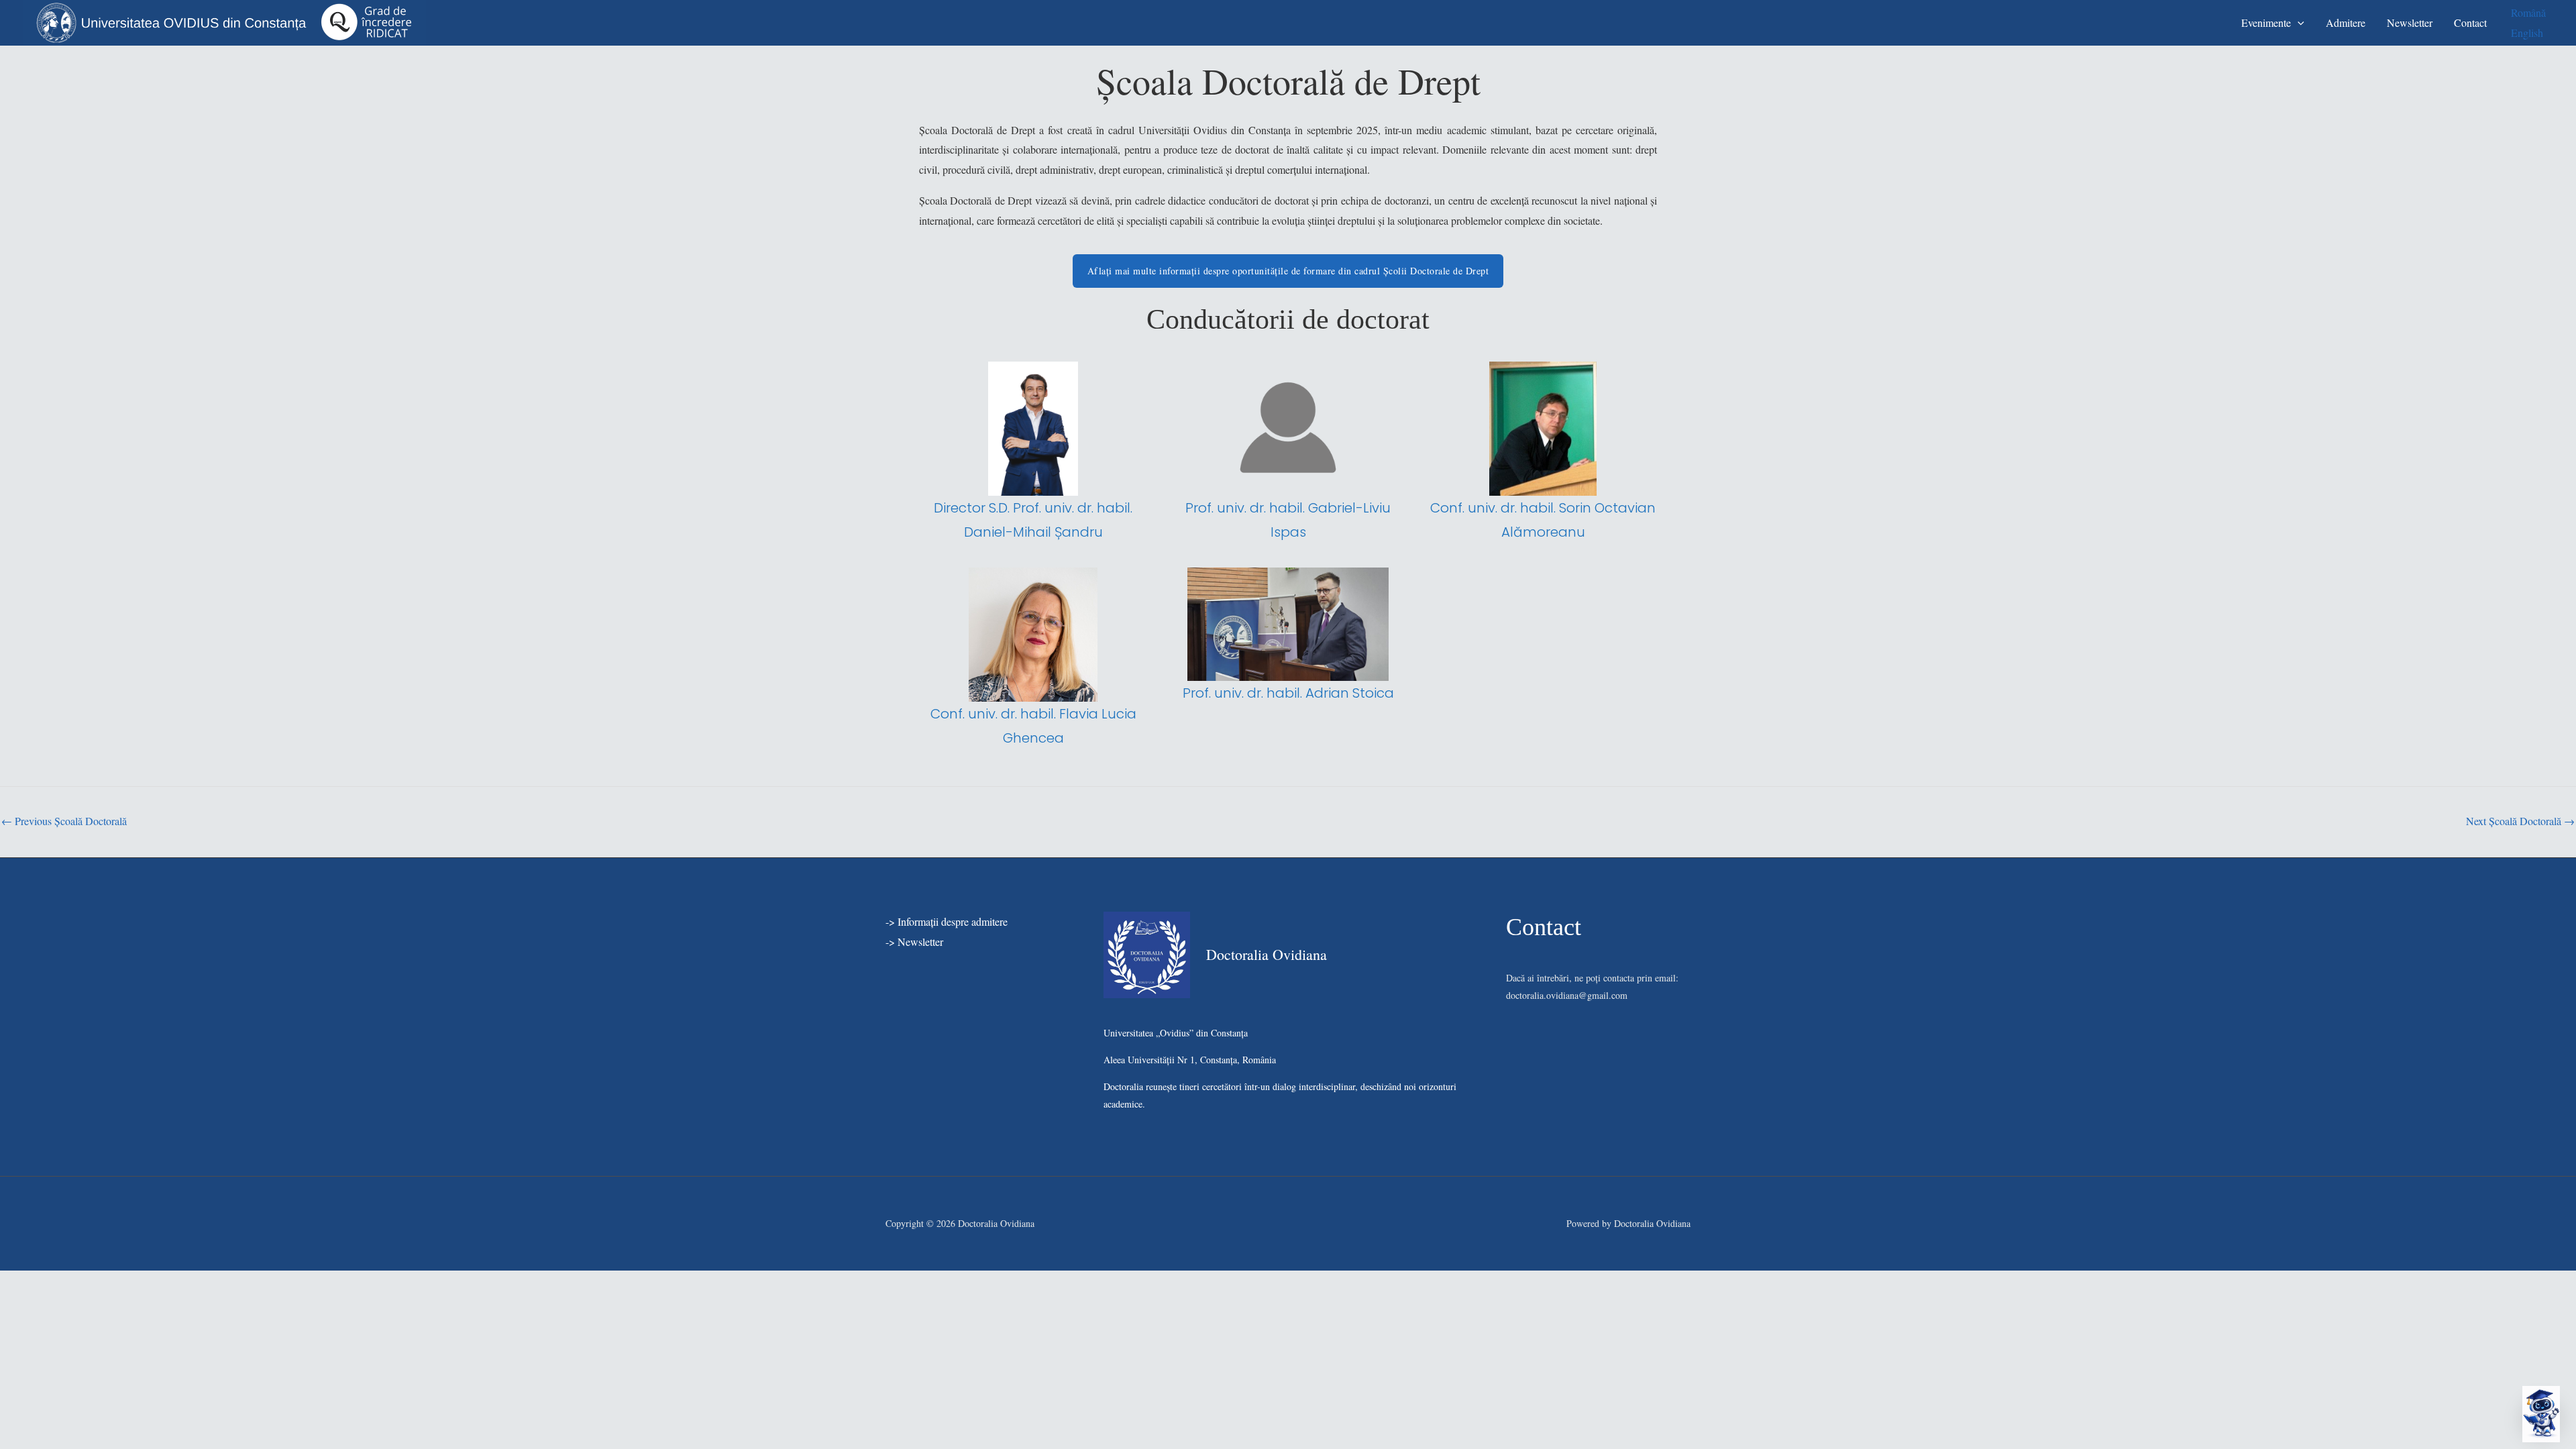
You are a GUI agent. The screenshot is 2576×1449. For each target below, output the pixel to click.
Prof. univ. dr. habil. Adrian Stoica (1288, 693)
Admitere (2346, 22)
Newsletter (2410, 22)
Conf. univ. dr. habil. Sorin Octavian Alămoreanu (1543, 520)
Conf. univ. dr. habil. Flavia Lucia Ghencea (1033, 726)
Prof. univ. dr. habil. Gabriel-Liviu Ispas (1288, 520)
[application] (2298, 22)
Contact (2470, 22)
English (2527, 33)
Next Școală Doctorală (2520, 821)
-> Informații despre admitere (947, 921)
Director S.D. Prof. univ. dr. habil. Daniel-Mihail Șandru (1033, 520)
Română (2528, 12)
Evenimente (2266, 22)
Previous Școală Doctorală (64, 821)
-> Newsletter (914, 942)
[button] (2541, 1414)
